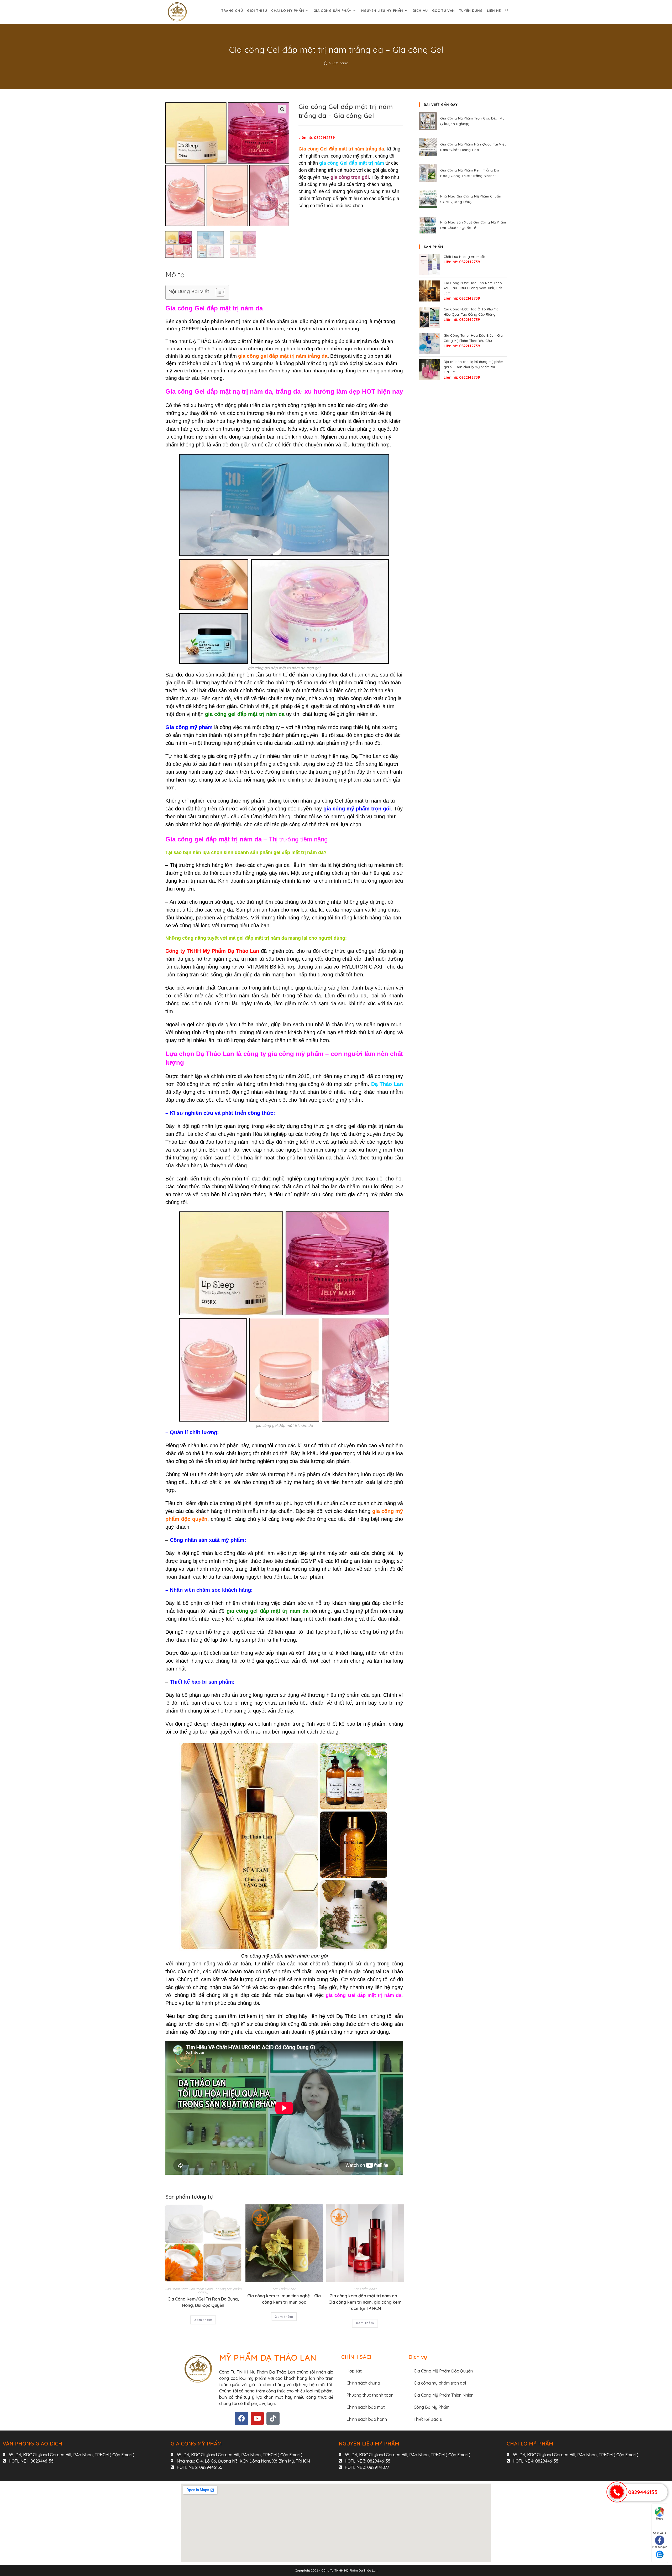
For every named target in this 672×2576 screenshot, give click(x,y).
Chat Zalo (660, 2533)
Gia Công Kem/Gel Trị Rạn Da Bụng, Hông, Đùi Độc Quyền (203, 2302)
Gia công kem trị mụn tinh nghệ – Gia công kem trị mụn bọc (284, 2299)
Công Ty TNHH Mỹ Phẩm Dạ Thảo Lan (349, 2570)
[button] (282, 109)
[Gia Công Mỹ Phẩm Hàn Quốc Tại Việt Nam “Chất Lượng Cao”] (428, 147)
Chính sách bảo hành (367, 2419)
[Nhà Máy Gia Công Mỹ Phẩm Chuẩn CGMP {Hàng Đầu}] (428, 199)
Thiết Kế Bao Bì (429, 2419)
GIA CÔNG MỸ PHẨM (196, 2444)
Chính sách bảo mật (366, 2407)
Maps (660, 2519)
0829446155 (643, 2492)
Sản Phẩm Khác (177, 2289)
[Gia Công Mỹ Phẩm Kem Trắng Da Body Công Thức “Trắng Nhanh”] (428, 173)
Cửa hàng (340, 63)
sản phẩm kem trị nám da (230, 321)
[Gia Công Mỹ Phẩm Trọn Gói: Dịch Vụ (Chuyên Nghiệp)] (428, 121)
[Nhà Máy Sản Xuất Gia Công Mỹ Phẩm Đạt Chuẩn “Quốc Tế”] (428, 225)
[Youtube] (257, 2418)
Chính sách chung (363, 2383)
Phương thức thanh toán (370, 2395)
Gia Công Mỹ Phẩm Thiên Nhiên (444, 2395)
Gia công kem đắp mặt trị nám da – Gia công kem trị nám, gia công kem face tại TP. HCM (365, 2302)
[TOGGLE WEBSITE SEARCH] (507, 11)
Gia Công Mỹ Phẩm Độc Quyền (443, 2371)
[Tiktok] (273, 2418)
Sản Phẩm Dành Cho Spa (207, 2289)
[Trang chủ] (326, 63)
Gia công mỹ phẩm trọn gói (440, 2383)
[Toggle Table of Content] (218, 292)
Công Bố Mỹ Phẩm (432, 2407)
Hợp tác (354, 2371)
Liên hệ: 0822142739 (317, 138)
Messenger (660, 2547)
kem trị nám (261, 2016)
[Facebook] (241, 2418)
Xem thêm (203, 2320)
